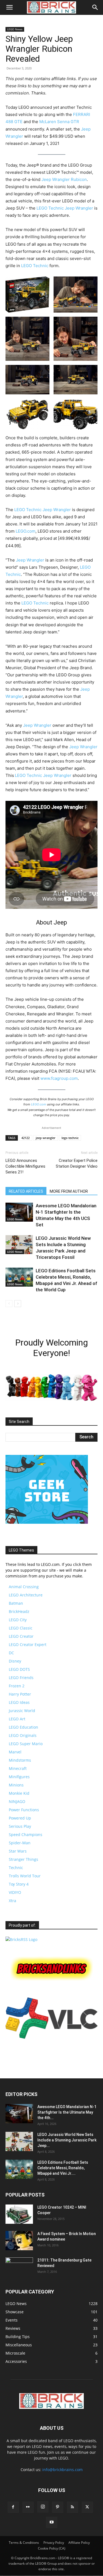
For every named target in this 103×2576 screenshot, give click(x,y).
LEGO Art (17, 1719)
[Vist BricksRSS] (21, 1939)
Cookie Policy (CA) (52, 2548)
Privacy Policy (54, 2543)
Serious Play (20, 1826)
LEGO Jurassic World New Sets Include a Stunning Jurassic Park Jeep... (67, 2140)
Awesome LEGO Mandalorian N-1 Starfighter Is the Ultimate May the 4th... (67, 2112)
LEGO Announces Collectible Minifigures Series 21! (25, 1166)
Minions (16, 1785)
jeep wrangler (46, 1138)
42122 (26, 1138)
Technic (16, 1868)
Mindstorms (20, 1760)
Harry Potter (20, 1694)
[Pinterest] (58, 2507)
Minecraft (18, 1768)
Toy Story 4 (19, 1884)
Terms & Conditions (24, 2543)
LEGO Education (23, 1727)
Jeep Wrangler (79, 208)
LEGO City (18, 1620)
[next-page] (18, 1304)
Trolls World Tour (25, 1876)
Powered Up (20, 1818)
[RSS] (73, 2507)
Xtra (12, 1901)
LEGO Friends (21, 1678)
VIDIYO (15, 1892)
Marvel (15, 1752)
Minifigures (19, 1777)
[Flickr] (28, 2507)
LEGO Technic (50, 208)
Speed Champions (26, 1835)
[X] (87, 2507)
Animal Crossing (24, 1587)
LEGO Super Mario (26, 1744)
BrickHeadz (19, 1611)
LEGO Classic (21, 1628)
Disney (15, 1661)
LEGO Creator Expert (28, 1644)
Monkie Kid (19, 1793)
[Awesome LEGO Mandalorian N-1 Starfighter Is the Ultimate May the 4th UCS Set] (19, 1212)
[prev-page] (9, 1304)
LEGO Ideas (19, 1702)
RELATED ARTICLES (26, 1191)
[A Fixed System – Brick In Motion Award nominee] (19, 2241)
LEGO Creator (21, 1636)
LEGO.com (26, 531)
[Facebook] (13, 2507)
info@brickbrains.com (62, 2470)
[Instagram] (43, 2507)
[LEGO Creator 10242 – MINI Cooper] (19, 2214)
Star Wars (18, 1851)
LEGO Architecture (26, 1595)
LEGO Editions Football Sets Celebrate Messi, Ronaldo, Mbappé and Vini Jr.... (63, 2168)
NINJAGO (17, 1801)
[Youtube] (52, 2522)
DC (11, 1653)
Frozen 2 (17, 1686)
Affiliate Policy (79, 2543)
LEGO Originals (23, 1735)
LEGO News (15, 29)
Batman (16, 1603)
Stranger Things (23, 1859)
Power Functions (24, 1810)
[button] (9, 7)
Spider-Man (20, 1843)
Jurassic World (22, 1711)
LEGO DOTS (19, 1669)
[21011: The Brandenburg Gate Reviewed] (19, 2267)
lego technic (70, 1138)
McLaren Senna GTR (59, 122)
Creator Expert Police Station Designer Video (77, 1163)
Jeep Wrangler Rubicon (64, 179)
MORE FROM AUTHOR (69, 1191)
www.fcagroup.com (59, 1078)
